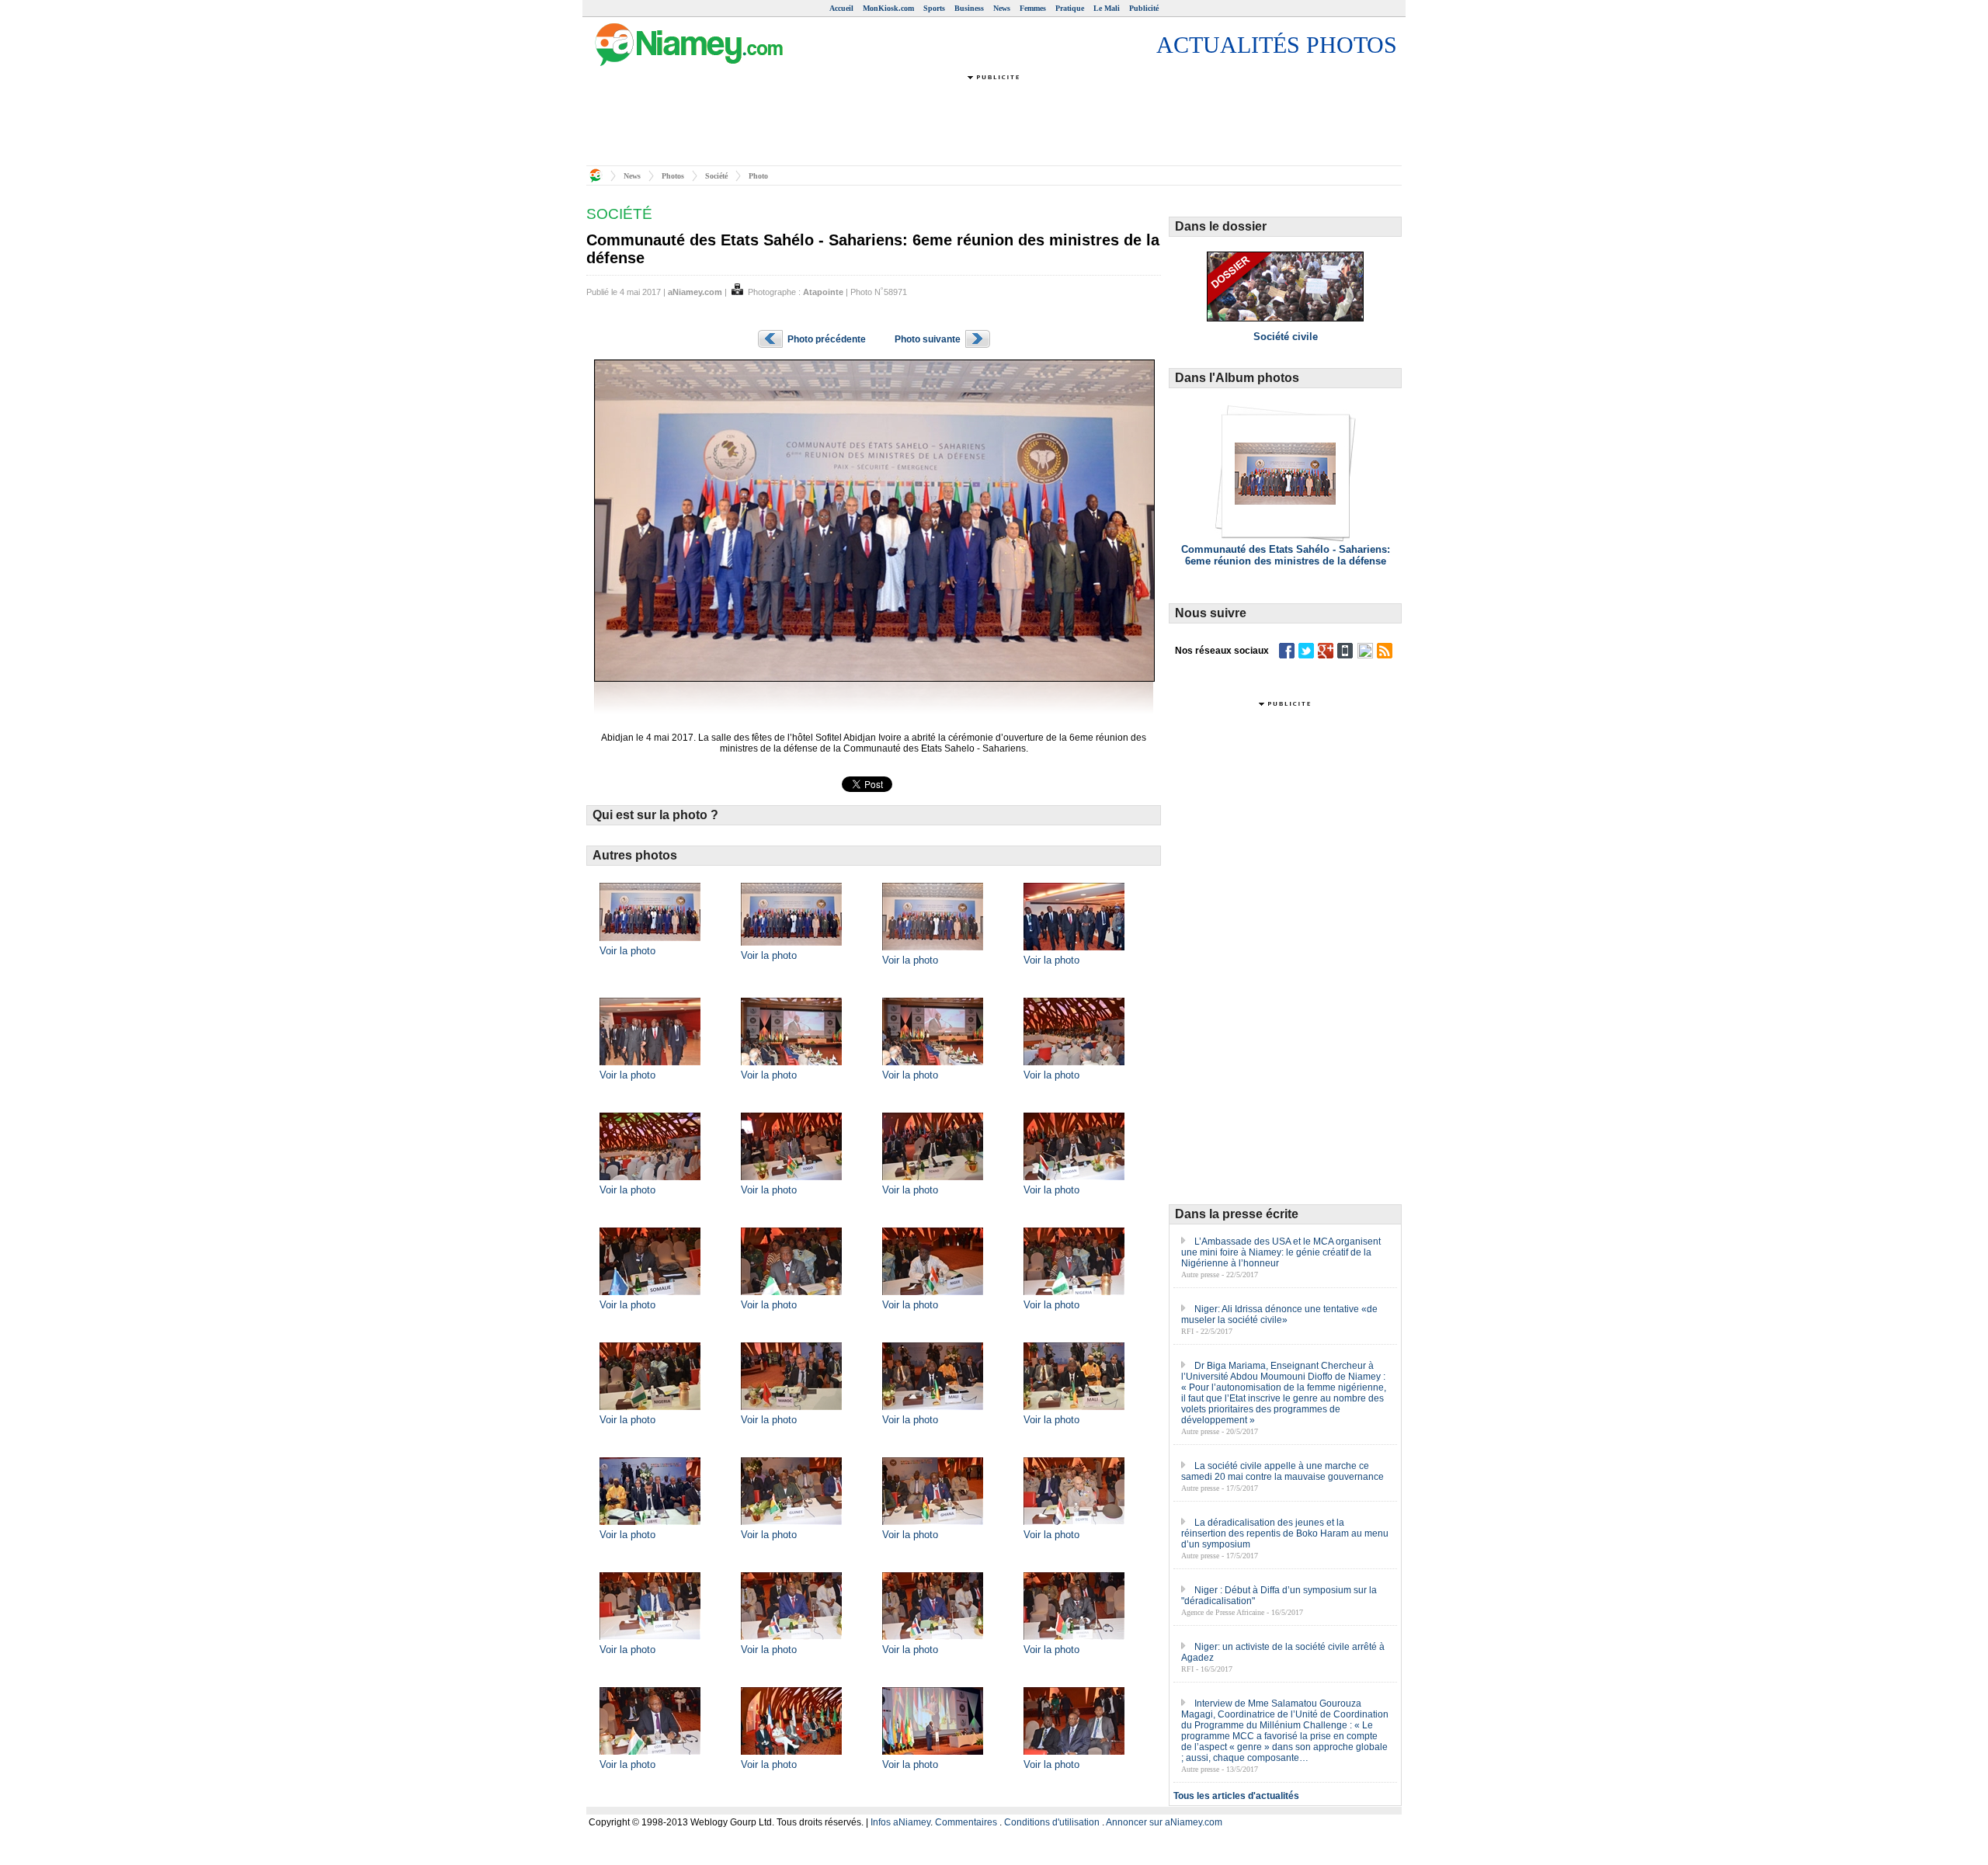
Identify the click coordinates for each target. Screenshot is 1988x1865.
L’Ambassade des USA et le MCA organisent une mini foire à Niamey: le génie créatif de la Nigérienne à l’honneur (1281, 1252)
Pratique (1070, 8)
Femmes (1033, 8)
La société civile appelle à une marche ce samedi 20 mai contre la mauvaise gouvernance (1282, 1471)
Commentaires (966, 1822)
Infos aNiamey (900, 1822)
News (1002, 8)
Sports (934, 8)
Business (969, 8)
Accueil (841, 8)
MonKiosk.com (888, 8)
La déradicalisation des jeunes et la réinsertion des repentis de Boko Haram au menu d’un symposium (1285, 1533)
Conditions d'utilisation (1052, 1822)
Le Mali (1107, 8)
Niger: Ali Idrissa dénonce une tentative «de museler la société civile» (1279, 1315)
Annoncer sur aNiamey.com (1164, 1822)
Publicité (1144, 8)
